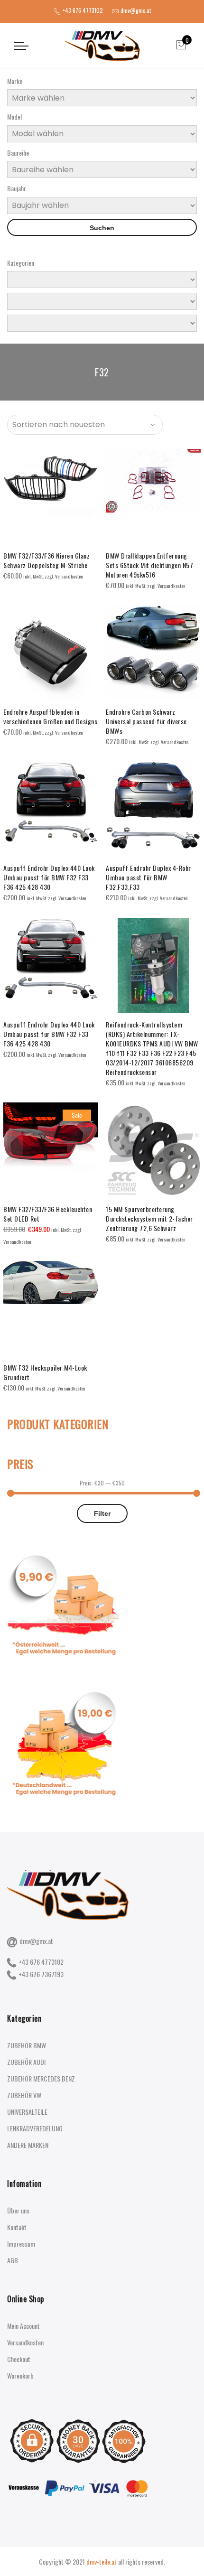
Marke (15, 81)
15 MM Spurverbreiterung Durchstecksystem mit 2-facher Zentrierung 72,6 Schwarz (149, 1218)
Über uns (18, 2210)
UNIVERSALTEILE (27, 2112)
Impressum (21, 2244)
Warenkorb (20, 2375)
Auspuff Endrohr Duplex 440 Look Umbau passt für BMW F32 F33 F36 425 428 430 (49, 877)
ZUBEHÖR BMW (27, 2045)
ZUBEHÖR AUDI (26, 2062)
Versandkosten (25, 2342)
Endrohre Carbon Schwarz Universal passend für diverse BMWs (146, 721)
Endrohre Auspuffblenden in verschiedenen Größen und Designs (50, 716)
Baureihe (18, 153)
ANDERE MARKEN (28, 2145)
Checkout (19, 2359)
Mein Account (23, 2326)
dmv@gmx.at (36, 1941)
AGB (13, 2260)
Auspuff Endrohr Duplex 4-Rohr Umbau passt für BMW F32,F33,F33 (148, 877)
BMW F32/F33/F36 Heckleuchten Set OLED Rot (48, 1214)
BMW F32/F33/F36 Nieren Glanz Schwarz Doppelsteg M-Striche (46, 560)
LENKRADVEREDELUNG (35, 2128)
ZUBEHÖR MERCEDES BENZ (41, 2078)
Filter (102, 1513)
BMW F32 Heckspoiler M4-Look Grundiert (45, 1372)
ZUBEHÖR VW (24, 2095)
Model (14, 117)
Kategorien (21, 263)
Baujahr (17, 188)
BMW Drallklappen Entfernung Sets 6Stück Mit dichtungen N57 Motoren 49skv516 (149, 565)
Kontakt (17, 2227)
